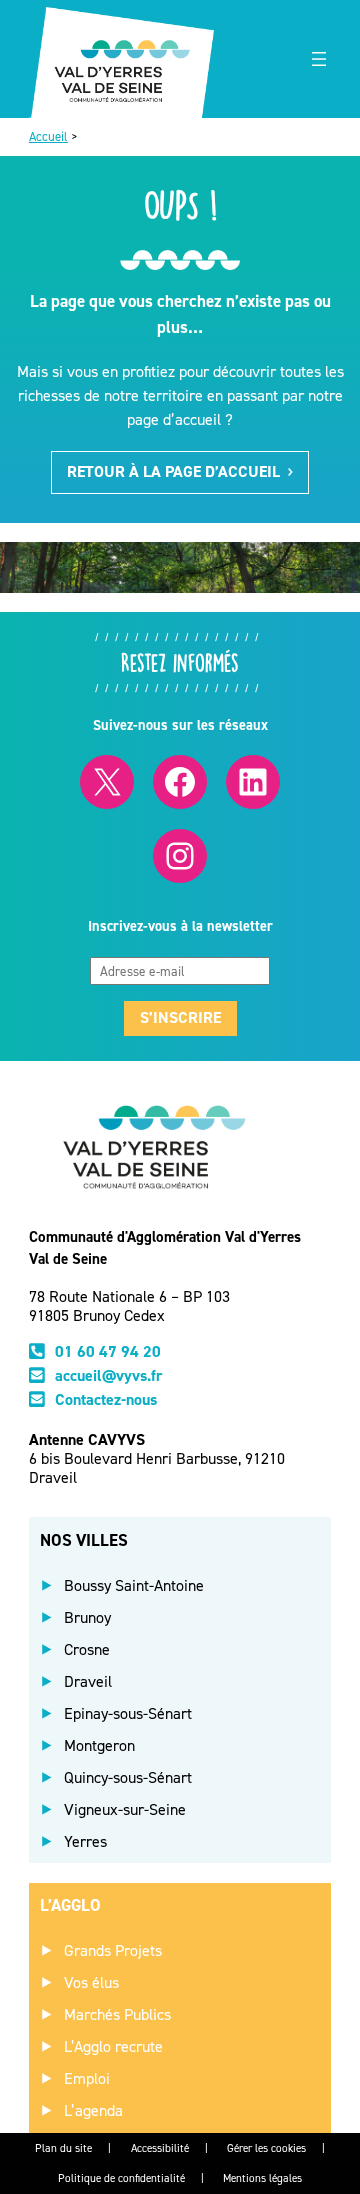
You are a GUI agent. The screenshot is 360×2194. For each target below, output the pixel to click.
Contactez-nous (106, 1399)
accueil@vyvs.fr (109, 1375)
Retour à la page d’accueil (173, 471)
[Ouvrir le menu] (319, 59)
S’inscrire (180, 1017)
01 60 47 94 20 (108, 1351)
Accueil (48, 136)
